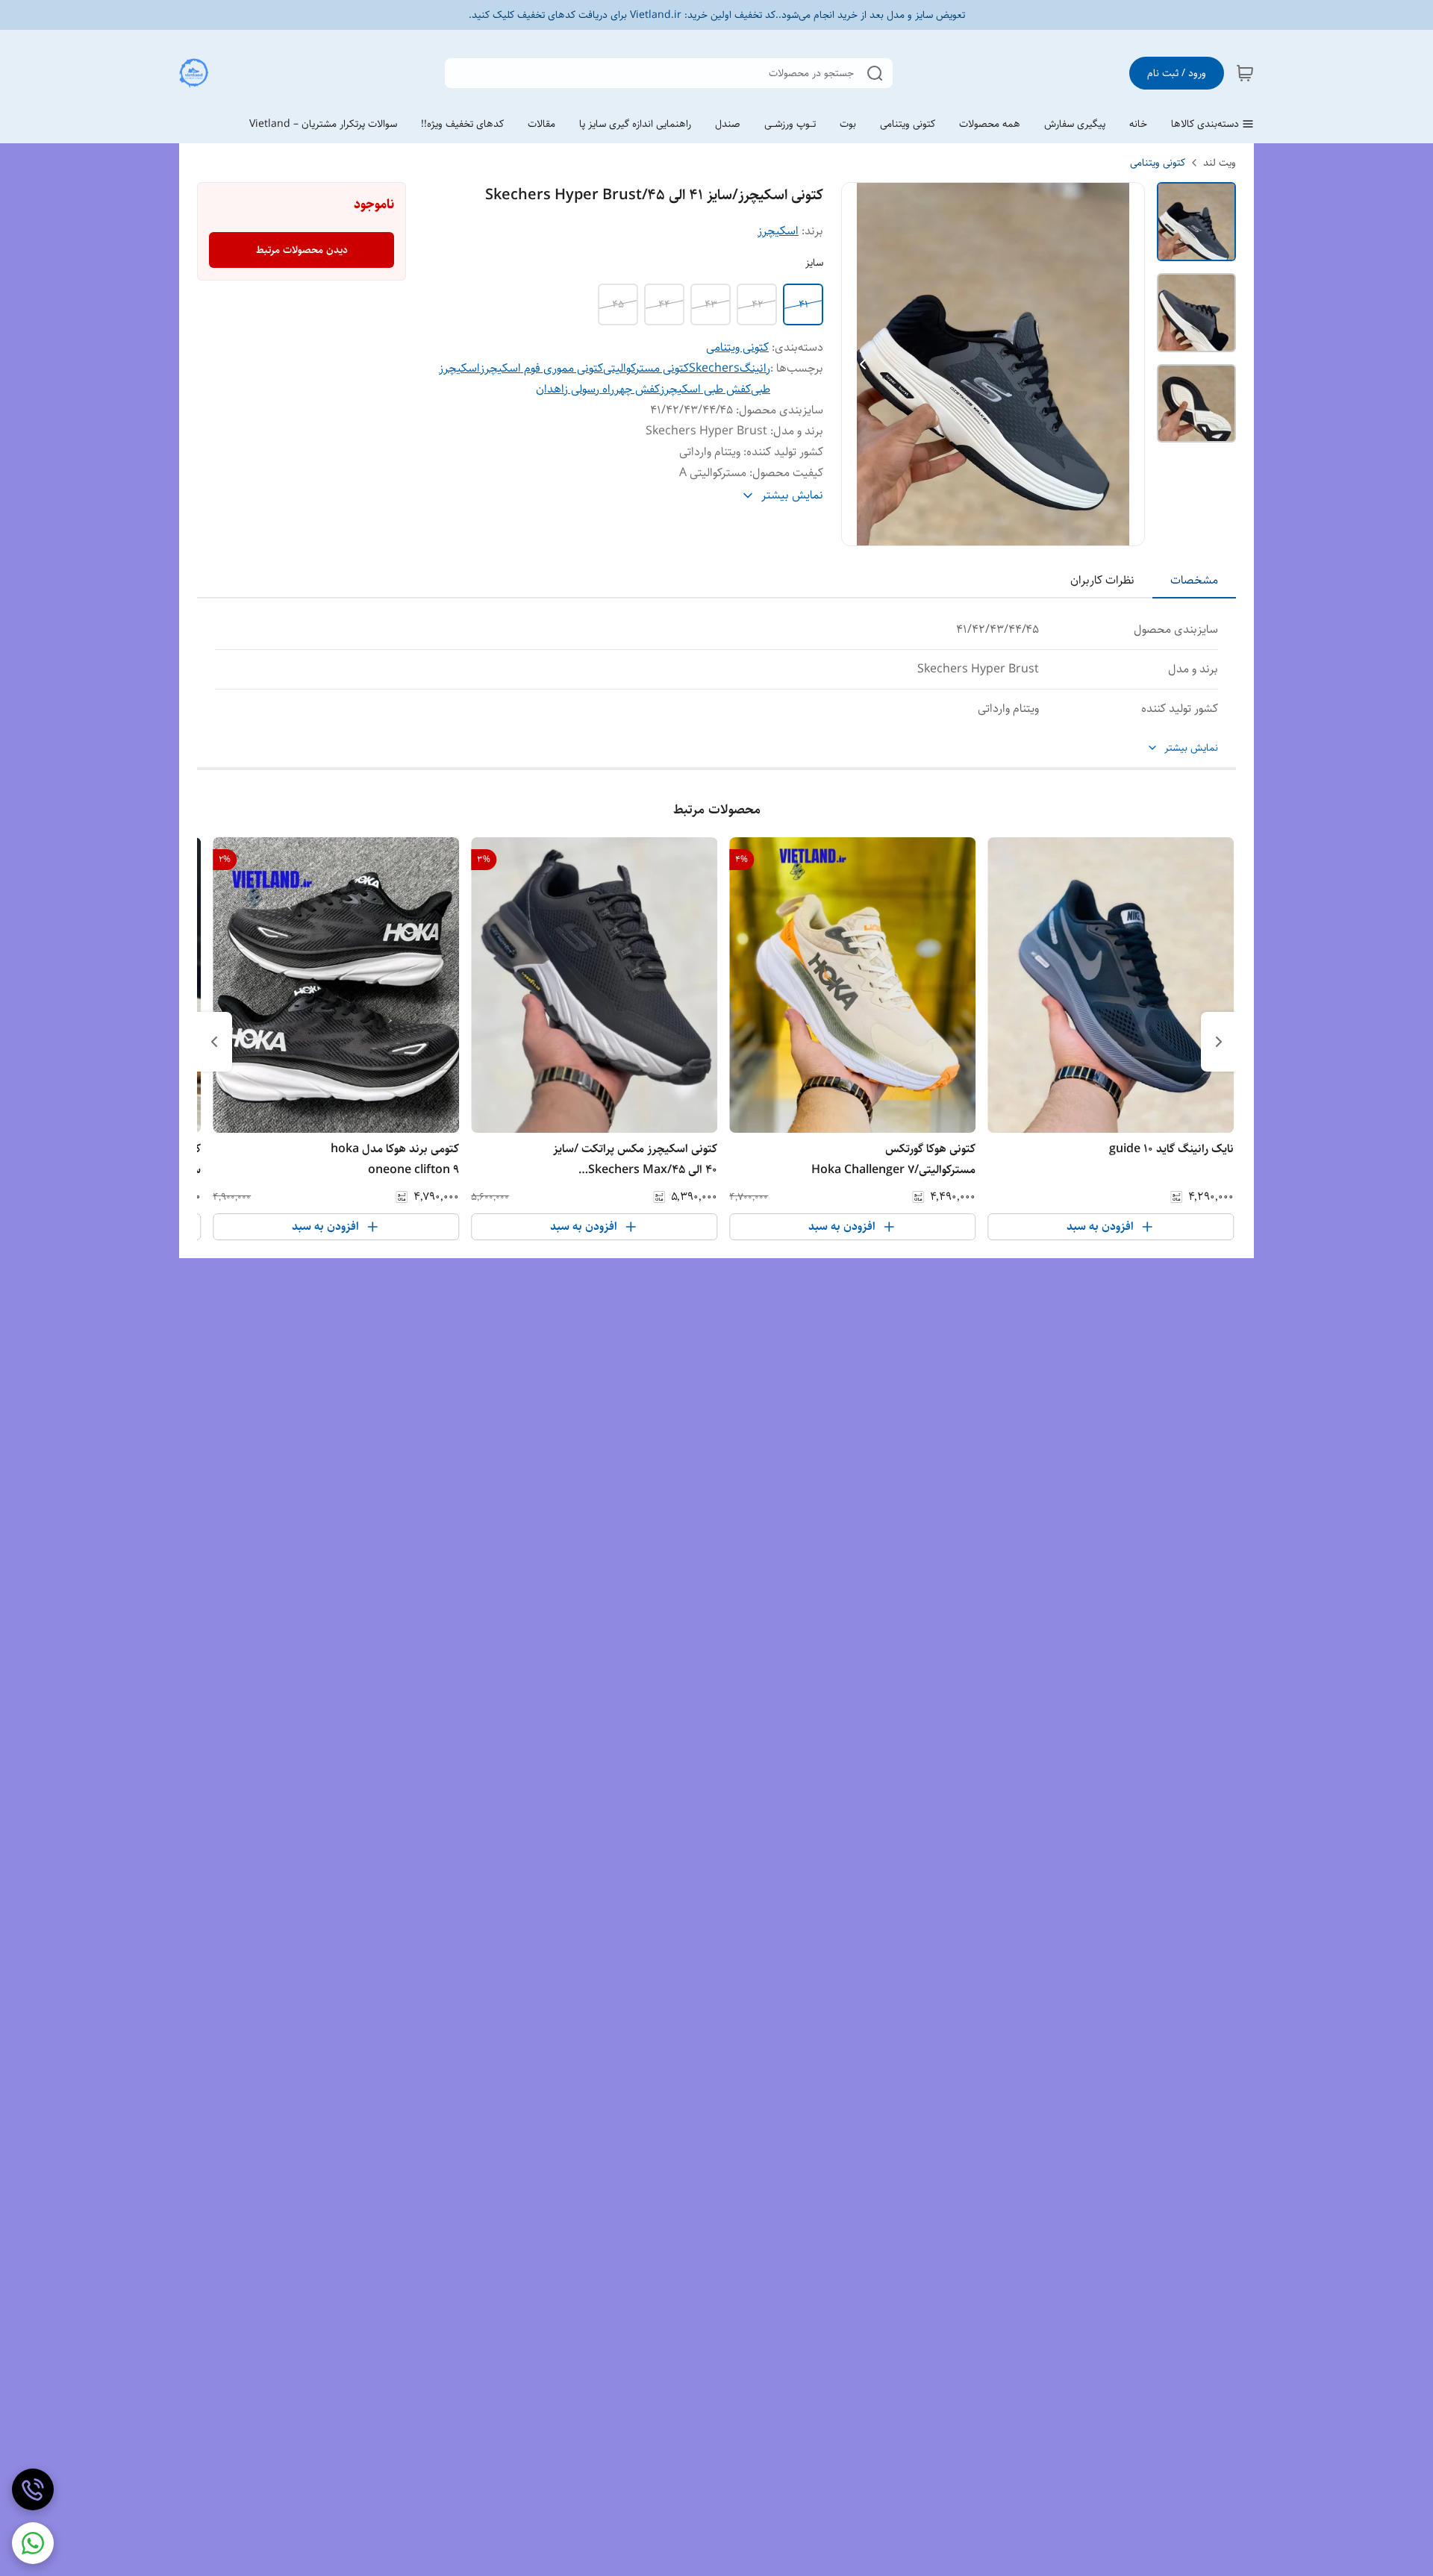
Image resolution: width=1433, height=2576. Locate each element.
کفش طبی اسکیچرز (705, 389)
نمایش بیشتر (1191, 748)
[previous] (1219, 1042)
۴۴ (664, 304)
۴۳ (711, 304)
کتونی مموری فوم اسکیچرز (541, 368)
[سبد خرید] (1245, 73)
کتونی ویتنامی (1158, 163)
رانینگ (755, 368)
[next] (214, 1042)
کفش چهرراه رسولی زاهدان (598, 389)
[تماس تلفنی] (33, 2489)
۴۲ (757, 304)
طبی (761, 389)
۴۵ (618, 304)
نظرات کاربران (1102, 580)
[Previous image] (863, 364)
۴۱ (803, 304)
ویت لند (1220, 163)
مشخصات (1194, 580)
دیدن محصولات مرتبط (302, 250)
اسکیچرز (778, 231)
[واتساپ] (33, 2543)
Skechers (714, 368)
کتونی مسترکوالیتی (646, 368)
